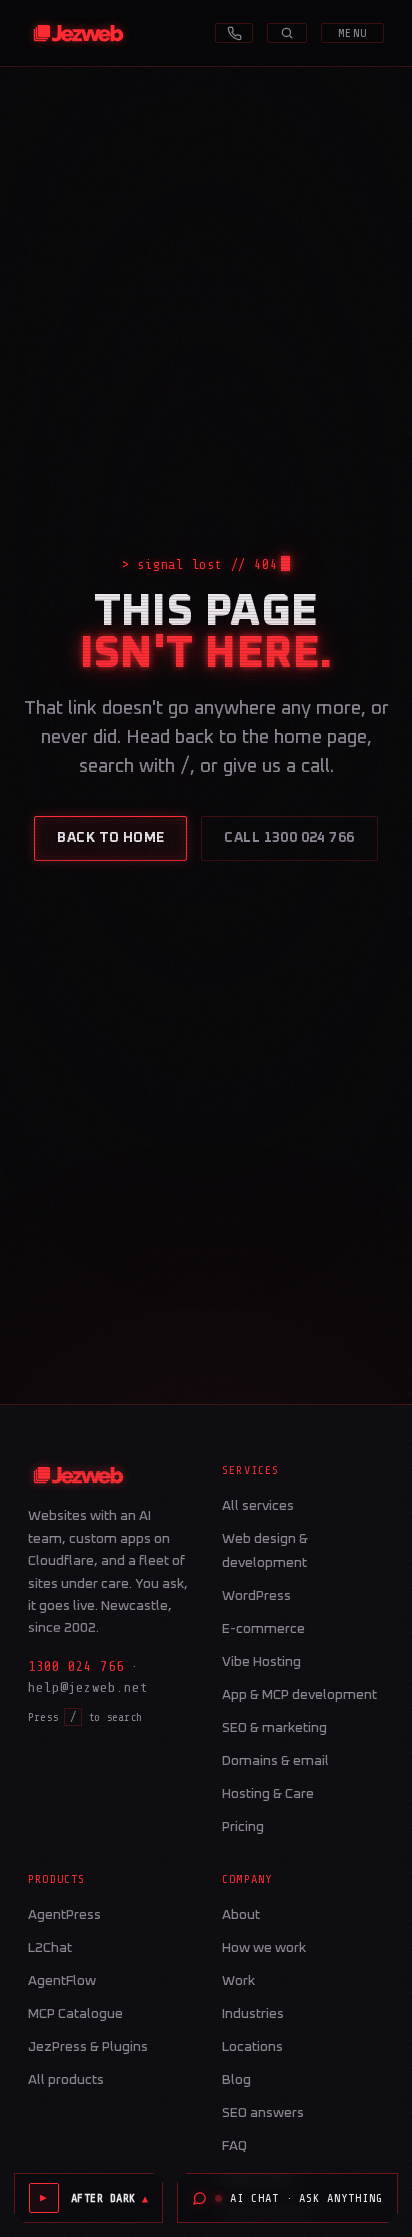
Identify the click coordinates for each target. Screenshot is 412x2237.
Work (238, 1981)
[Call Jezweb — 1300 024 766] (234, 33)
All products (66, 2080)
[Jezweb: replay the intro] (78, 33)
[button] (109, 2198)
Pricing (243, 1827)
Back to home (110, 838)
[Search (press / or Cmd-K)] (287, 33)
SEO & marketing (274, 1728)
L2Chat (50, 1948)
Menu (352, 33)
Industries (253, 2014)
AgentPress (64, 1915)
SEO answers (263, 2113)
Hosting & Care (268, 1794)
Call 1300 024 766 (289, 838)
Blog (236, 2080)
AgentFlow (62, 1981)
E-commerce (263, 1629)
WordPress (256, 1596)
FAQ (234, 2146)
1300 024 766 (76, 1666)
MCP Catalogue (75, 2014)
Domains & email (275, 1761)
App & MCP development (299, 1695)
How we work (264, 1948)
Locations (252, 2047)
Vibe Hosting (261, 1662)
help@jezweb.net (88, 1687)
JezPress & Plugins (88, 2047)
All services (258, 1506)
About (241, 1915)
